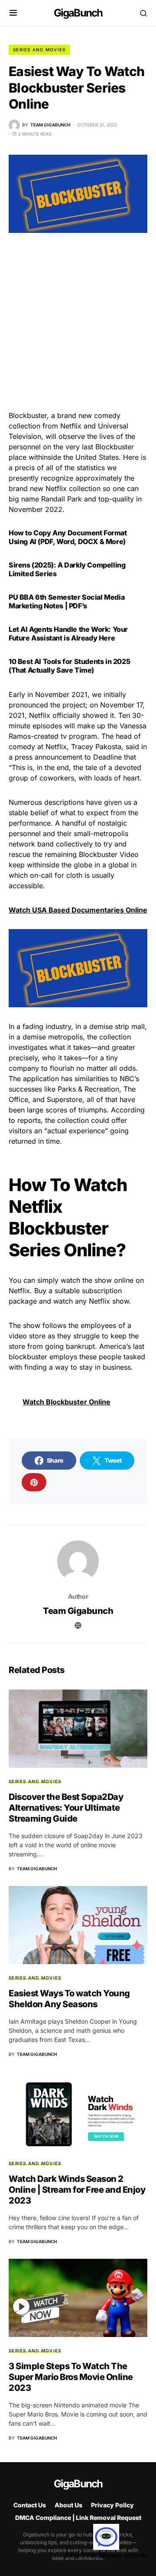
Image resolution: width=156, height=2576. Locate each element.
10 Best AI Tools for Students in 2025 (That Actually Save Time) (69, 666)
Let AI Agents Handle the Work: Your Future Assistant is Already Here (68, 634)
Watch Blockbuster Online (67, 1402)
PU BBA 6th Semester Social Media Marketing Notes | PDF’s (67, 601)
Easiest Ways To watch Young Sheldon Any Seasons (69, 1999)
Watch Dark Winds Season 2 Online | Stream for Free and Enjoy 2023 (77, 2190)
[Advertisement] (78, 329)
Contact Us (30, 2505)
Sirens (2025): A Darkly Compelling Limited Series (67, 569)
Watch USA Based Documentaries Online (78, 910)
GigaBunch (78, 13)
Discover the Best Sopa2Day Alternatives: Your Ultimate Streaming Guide (66, 1808)
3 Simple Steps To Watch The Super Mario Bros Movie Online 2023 (71, 2377)
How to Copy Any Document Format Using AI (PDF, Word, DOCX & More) (68, 537)
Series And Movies (39, 50)
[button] (13, 13)
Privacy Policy (112, 2505)
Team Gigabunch (78, 1611)
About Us (68, 2505)
